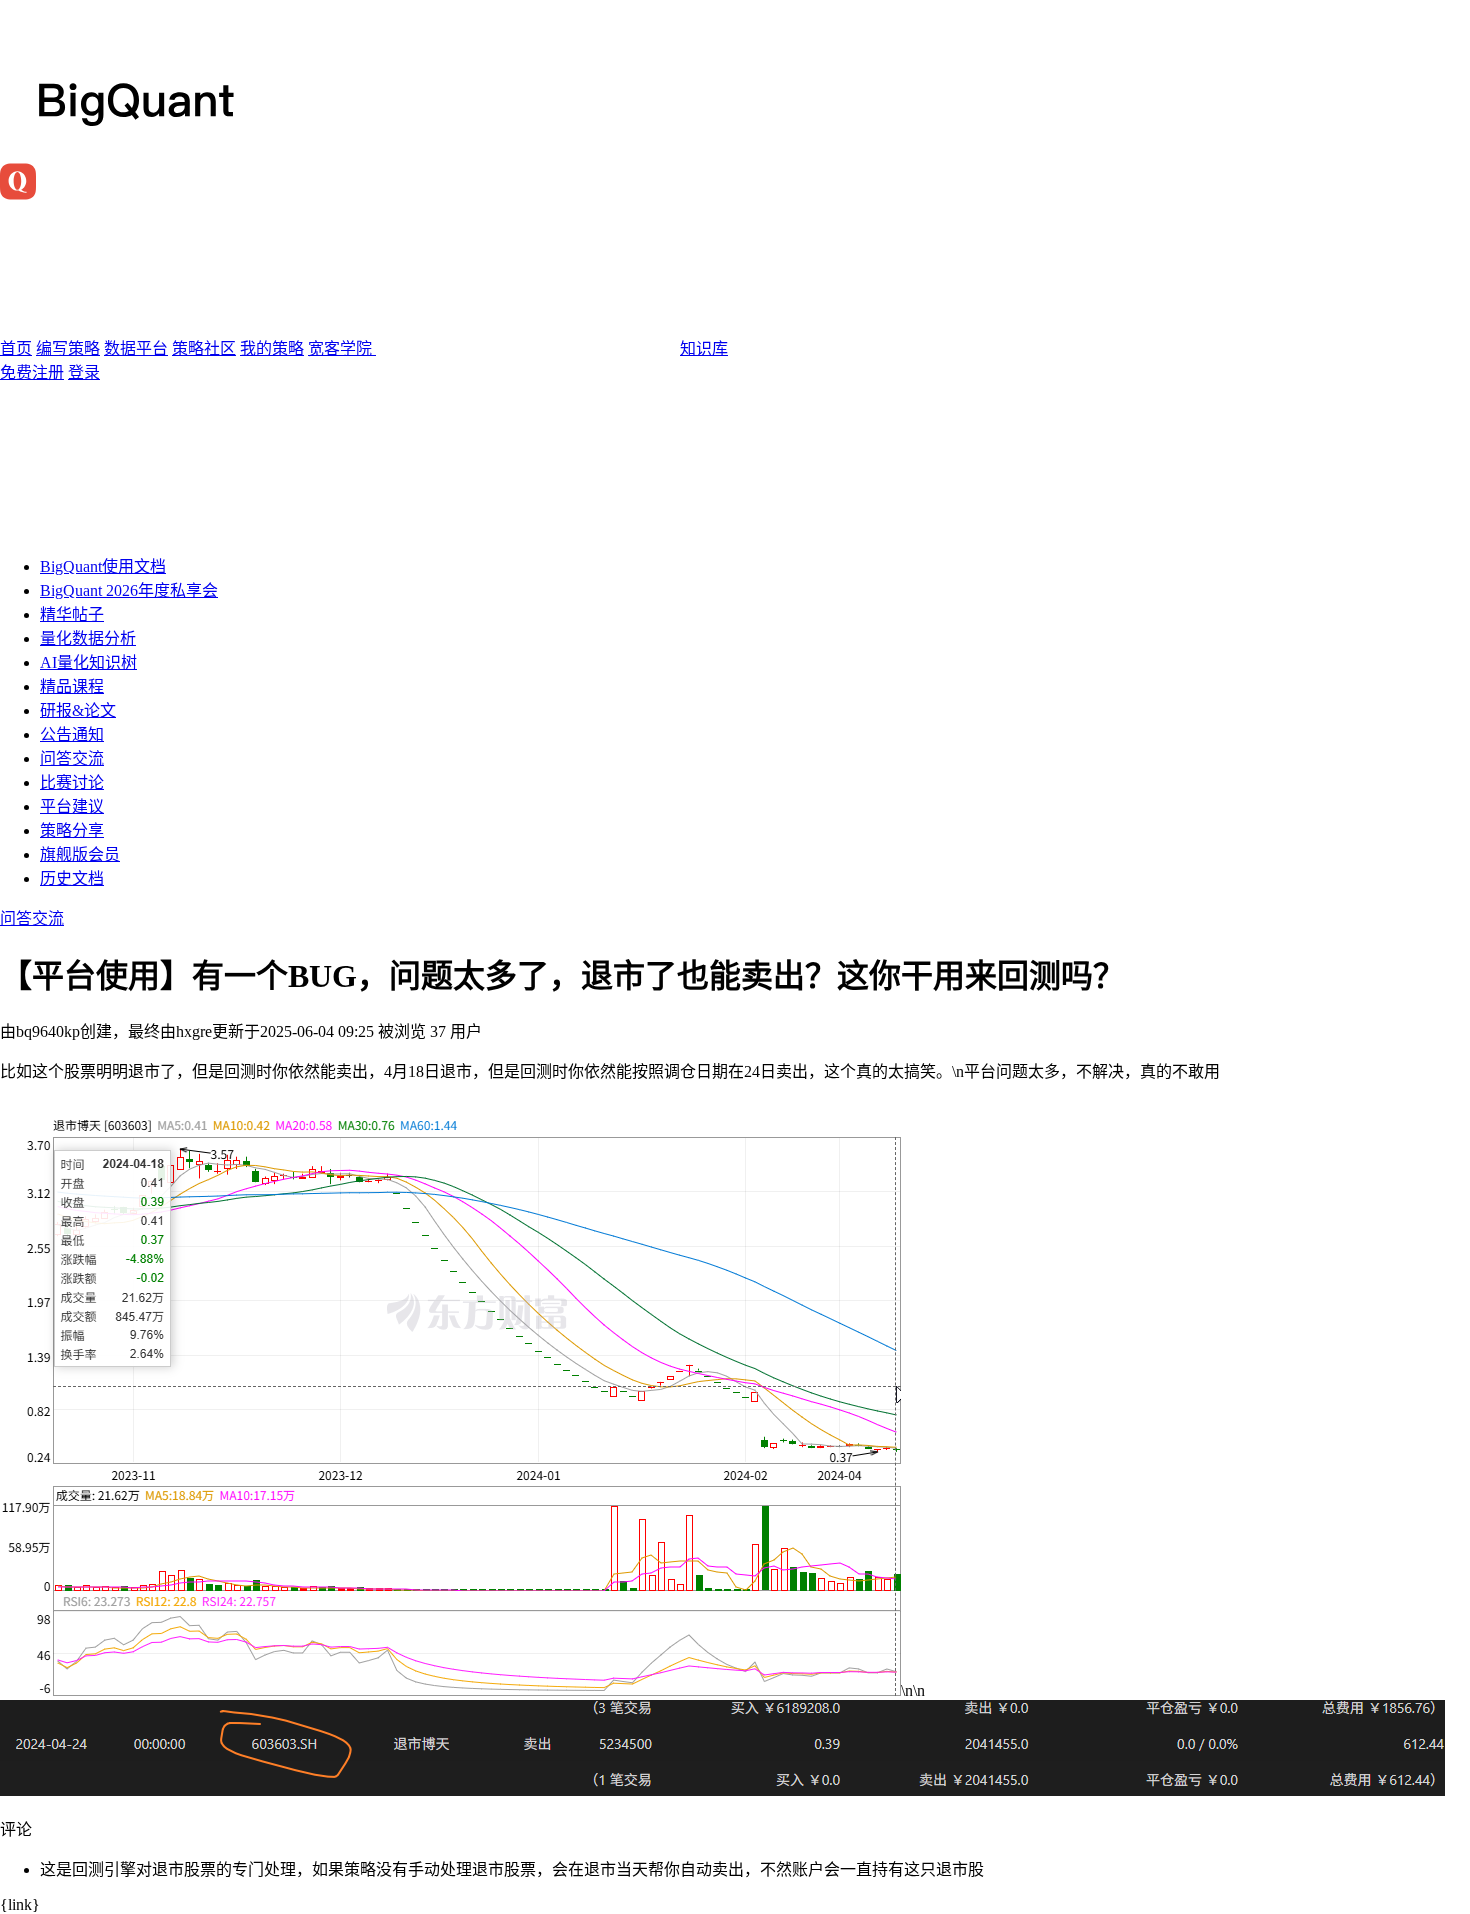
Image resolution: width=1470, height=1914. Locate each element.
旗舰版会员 (80, 854)
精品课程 (72, 686)
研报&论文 (78, 710)
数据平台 (136, 348)
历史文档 (72, 878)
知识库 (704, 348)
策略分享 (72, 830)
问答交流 (72, 758)
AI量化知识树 (88, 662)
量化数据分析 (88, 638)
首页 (16, 348)
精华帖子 (72, 614)
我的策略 (272, 348)
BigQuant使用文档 (103, 566)
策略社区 (204, 348)
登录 (84, 372)
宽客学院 (342, 348)
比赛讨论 (72, 782)
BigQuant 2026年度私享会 (129, 590)
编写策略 (68, 348)
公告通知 (72, 734)
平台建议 (72, 806)
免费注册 (32, 372)
